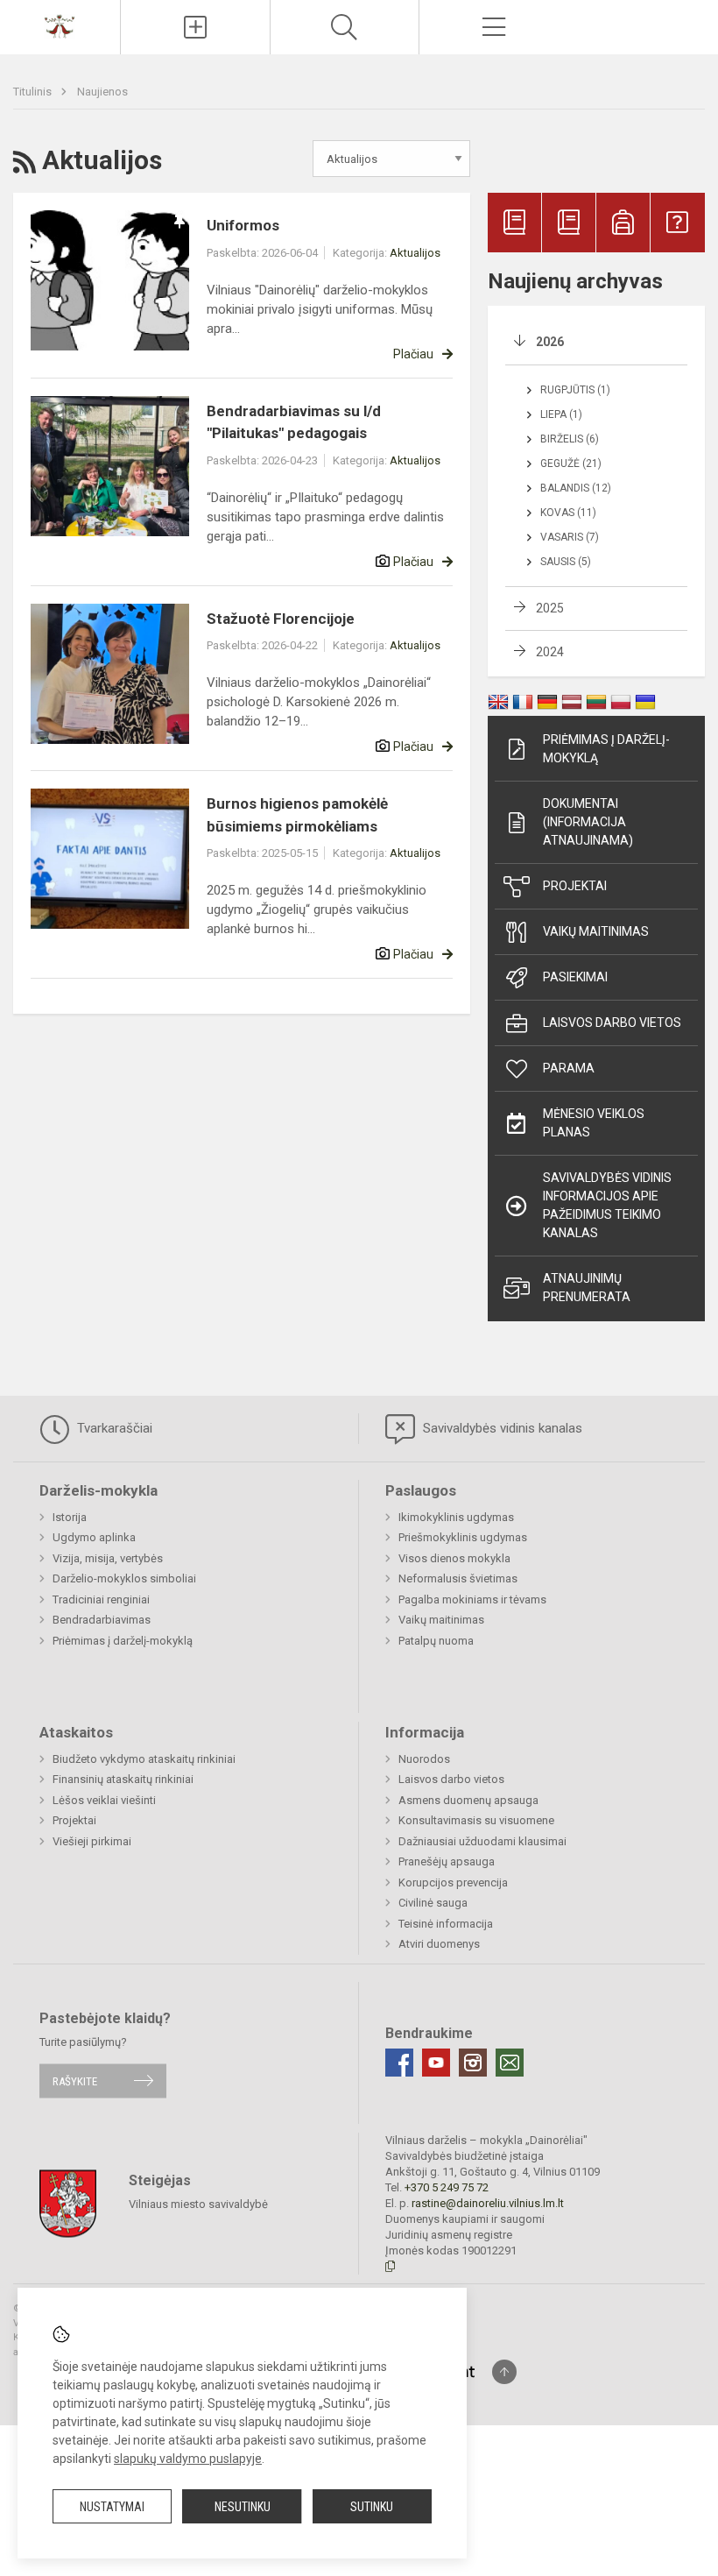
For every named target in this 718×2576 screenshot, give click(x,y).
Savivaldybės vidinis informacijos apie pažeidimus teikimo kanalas (607, 1205)
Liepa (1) (561, 414)
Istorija (70, 1517)
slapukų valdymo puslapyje (188, 2459)
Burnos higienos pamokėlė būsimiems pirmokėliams (297, 815)
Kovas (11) (568, 513)
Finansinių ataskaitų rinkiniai (123, 1779)
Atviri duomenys (439, 1944)
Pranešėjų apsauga (447, 1861)
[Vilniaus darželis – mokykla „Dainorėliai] (60, 25)
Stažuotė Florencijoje (281, 619)
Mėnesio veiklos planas (594, 1123)
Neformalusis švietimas (458, 1578)
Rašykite (75, 2081)
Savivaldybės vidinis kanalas (501, 1428)
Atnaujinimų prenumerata (587, 1288)
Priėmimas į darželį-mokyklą (606, 749)
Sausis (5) (566, 562)
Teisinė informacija (446, 1924)
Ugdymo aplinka (94, 1537)
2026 (550, 342)
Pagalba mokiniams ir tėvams (472, 1599)
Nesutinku (243, 2507)
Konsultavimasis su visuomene (476, 1820)
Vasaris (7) (570, 537)
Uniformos (243, 225)
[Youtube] (436, 2063)
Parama (569, 1068)
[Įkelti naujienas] (195, 27)
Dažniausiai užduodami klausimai (482, 1841)
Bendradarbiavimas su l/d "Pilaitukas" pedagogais (294, 422)
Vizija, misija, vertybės (108, 1558)
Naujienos (102, 92)
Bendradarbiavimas (102, 1620)
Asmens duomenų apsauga (468, 1800)
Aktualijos (415, 253)
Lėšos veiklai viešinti (104, 1800)
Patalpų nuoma (436, 1641)
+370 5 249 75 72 (447, 2187)
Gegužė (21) (571, 464)
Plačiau (413, 354)
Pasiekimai (575, 977)
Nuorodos (424, 1759)
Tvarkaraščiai (113, 1428)
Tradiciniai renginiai (101, 1599)
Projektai (575, 886)
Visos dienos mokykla (454, 1558)
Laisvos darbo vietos (612, 1023)
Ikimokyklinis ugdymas (456, 1517)
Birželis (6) (570, 439)
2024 (550, 652)
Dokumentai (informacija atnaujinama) (588, 822)
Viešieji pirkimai (92, 1841)
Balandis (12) (576, 488)
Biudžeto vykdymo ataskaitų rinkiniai (144, 1759)
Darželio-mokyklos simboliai (124, 1578)
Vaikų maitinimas (596, 931)
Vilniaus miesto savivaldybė (198, 2204)
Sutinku (372, 2507)
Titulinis (34, 92)
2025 (550, 608)
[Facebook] (399, 2063)
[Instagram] (473, 2063)
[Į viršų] (504, 2372)
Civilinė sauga (433, 1903)
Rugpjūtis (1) (575, 390)
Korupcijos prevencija (453, 1882)
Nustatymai (112, 2507)
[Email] (510, 2063)
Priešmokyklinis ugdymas (463, 1537)
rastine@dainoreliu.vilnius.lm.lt (488, 2203)
